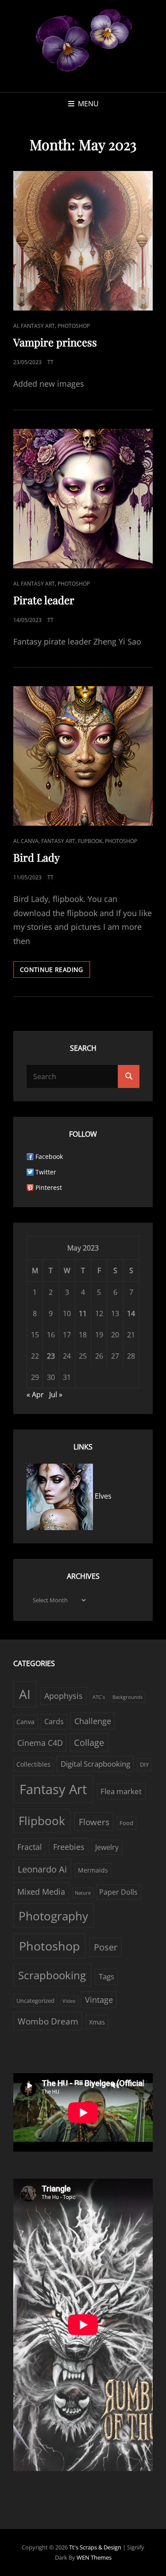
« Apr (35, 1395)
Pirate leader (44, 600)
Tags (106, 1976)
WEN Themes (94, 2557)
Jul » (56, 1395)
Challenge (93, 1721)
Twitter (46, 1172)
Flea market (121, 1791)
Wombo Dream (48, 2021)
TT (50, 362)
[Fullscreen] (133, 2085)
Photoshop (74, 326)
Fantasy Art (38, 326)
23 (51, 1356)
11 (83, 1313)
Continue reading (55, 971)
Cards (54, 1721)
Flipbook (90, 841)
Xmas (97, 2022)
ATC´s (99, 1697)
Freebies (69, 1847)
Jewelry (107, 1847)
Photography (53, 1916)
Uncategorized (35, 2001)
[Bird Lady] (83, 756)
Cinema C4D (40, 1743)
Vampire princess (55, 342)
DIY (144, 1764)
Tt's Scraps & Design (96, 2547)
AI (16, 326)
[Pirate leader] (83, 499)
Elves (102, 1496)
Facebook (49, 1156)
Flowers (94, 1822)
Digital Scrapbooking (95, 1764)
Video (69, 2001)
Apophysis (64, 1696)
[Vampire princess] (83, 241)
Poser (106, 1947)
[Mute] (115, 2085)
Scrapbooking (52, 1975)
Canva (30, 841)
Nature (83, 1893)
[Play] (30, 2085)
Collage (89, 1743)
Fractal (30, 1847)
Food (126, 1823)
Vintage (99, 2000)
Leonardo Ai (42, 1869)
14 (131, 1313)
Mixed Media (41, 1892)
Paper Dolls (118, 1892)
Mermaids (93, 1870)
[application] (83, 2112)
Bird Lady (37, 857)
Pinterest (49, 1187)
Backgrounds (127, 1697)
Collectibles (33, 1764)
